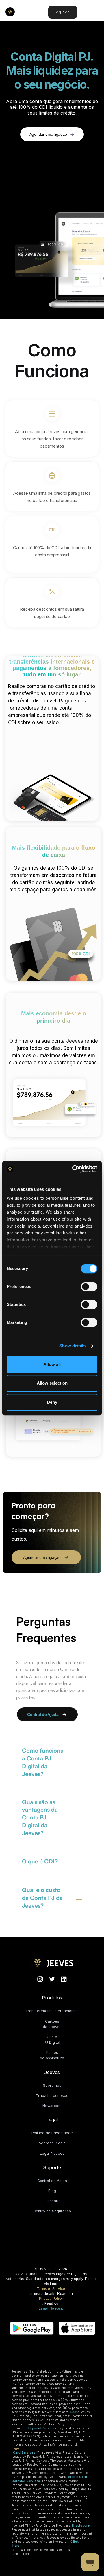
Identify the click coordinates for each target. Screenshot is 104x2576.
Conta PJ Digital (52, 2040)
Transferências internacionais (52, 2011)
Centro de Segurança (52, 2211)
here (16, 2448)
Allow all (52, 1364)
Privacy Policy (51, 2299)
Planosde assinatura (52, 2055)
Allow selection (52, 1383)
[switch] (89, 1287)
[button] (94, 13)
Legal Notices (52, 2153)
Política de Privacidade (52, 2133)
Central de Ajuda (52, 2181)
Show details (72, 1346)
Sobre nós (52, 2085)
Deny (52, 1402)
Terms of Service (51, 2289)
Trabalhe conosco (52, 2096)
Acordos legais (52, 2143)
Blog (52, 2191)
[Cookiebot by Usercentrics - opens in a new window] (73, 1169)
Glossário (52, 2201)
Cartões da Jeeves (52, 2024)
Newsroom (52, 2106)
